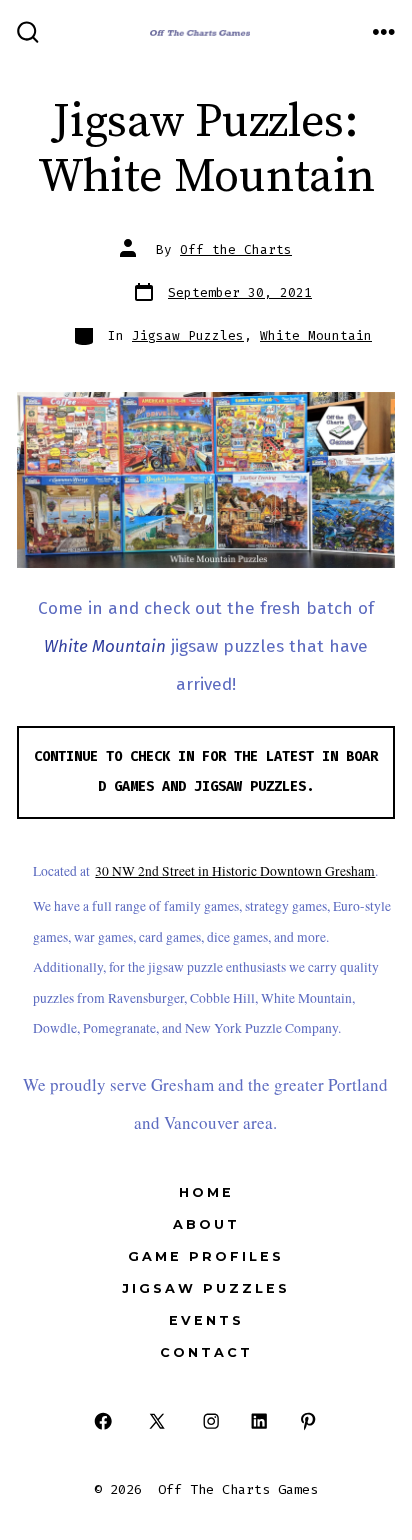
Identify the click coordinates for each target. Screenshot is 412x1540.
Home (206, 1192)
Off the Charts (236, 249)
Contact (206, 1352)
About (206, 1224)
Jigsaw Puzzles (188, 335)
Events (206, 1320)
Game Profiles (206, 1256)
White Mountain (316, 335)
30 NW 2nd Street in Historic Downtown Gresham (235, 871)
